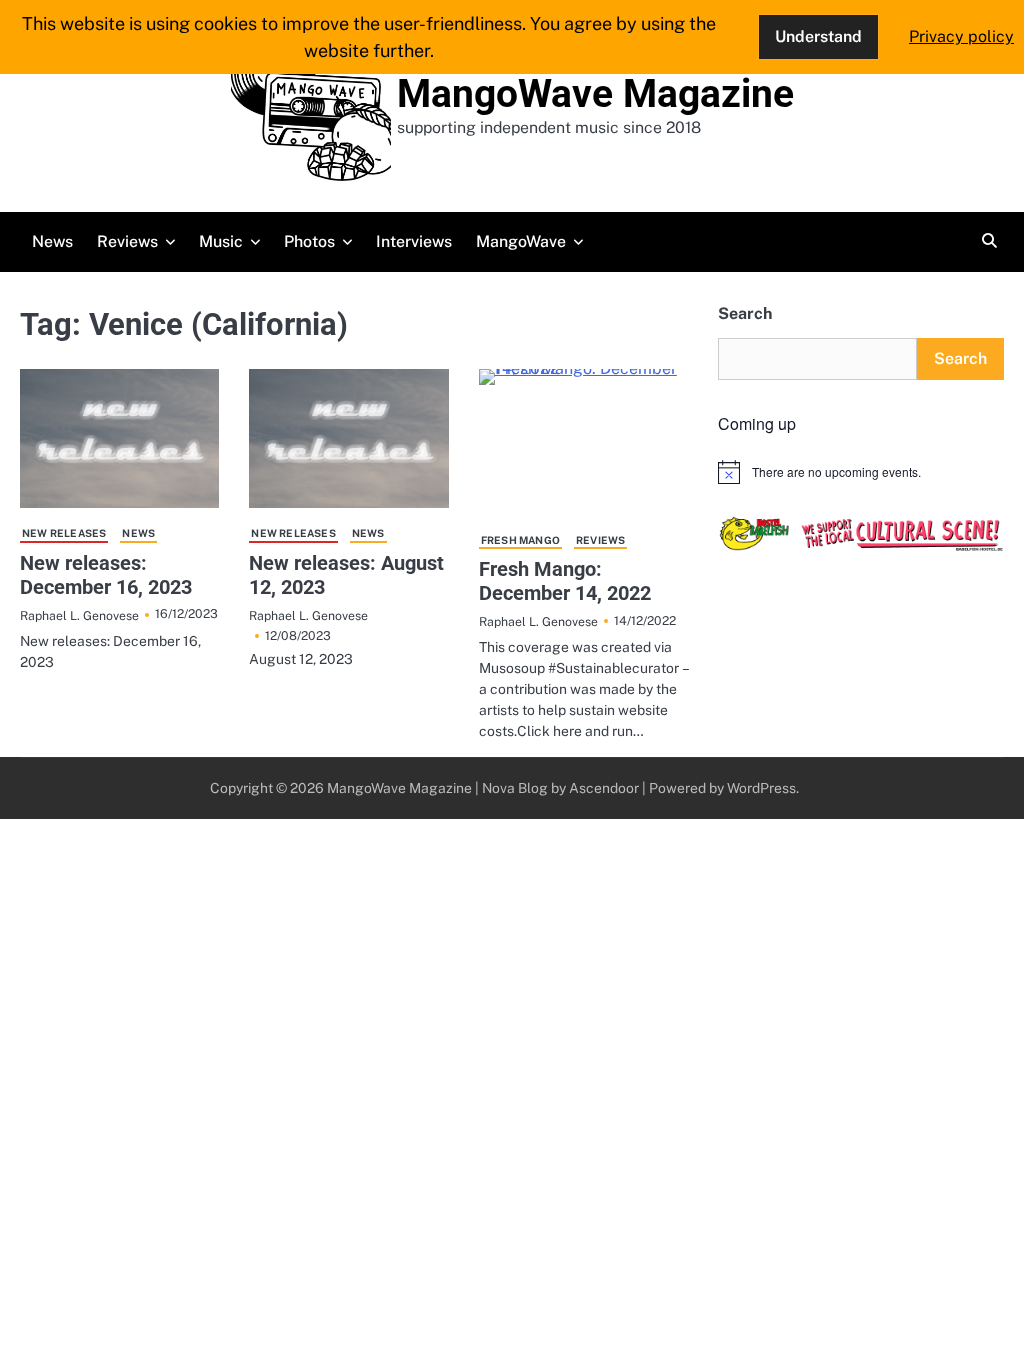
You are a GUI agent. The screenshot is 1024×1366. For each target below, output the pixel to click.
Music (221, 241)
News (52, 241)
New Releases (64, 533)
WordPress (761, 788)
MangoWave (521, 241)
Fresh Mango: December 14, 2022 (565, 581)
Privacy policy (961, 36)
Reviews (127, 241)
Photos (309, 241)
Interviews (414, 241)
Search (745, 313)
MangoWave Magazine (595, 94)
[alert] (861, 472)
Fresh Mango (520, 540)
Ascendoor (604, 788)
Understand (818, 36)
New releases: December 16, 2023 (106, 575)
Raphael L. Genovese (79, 615)
